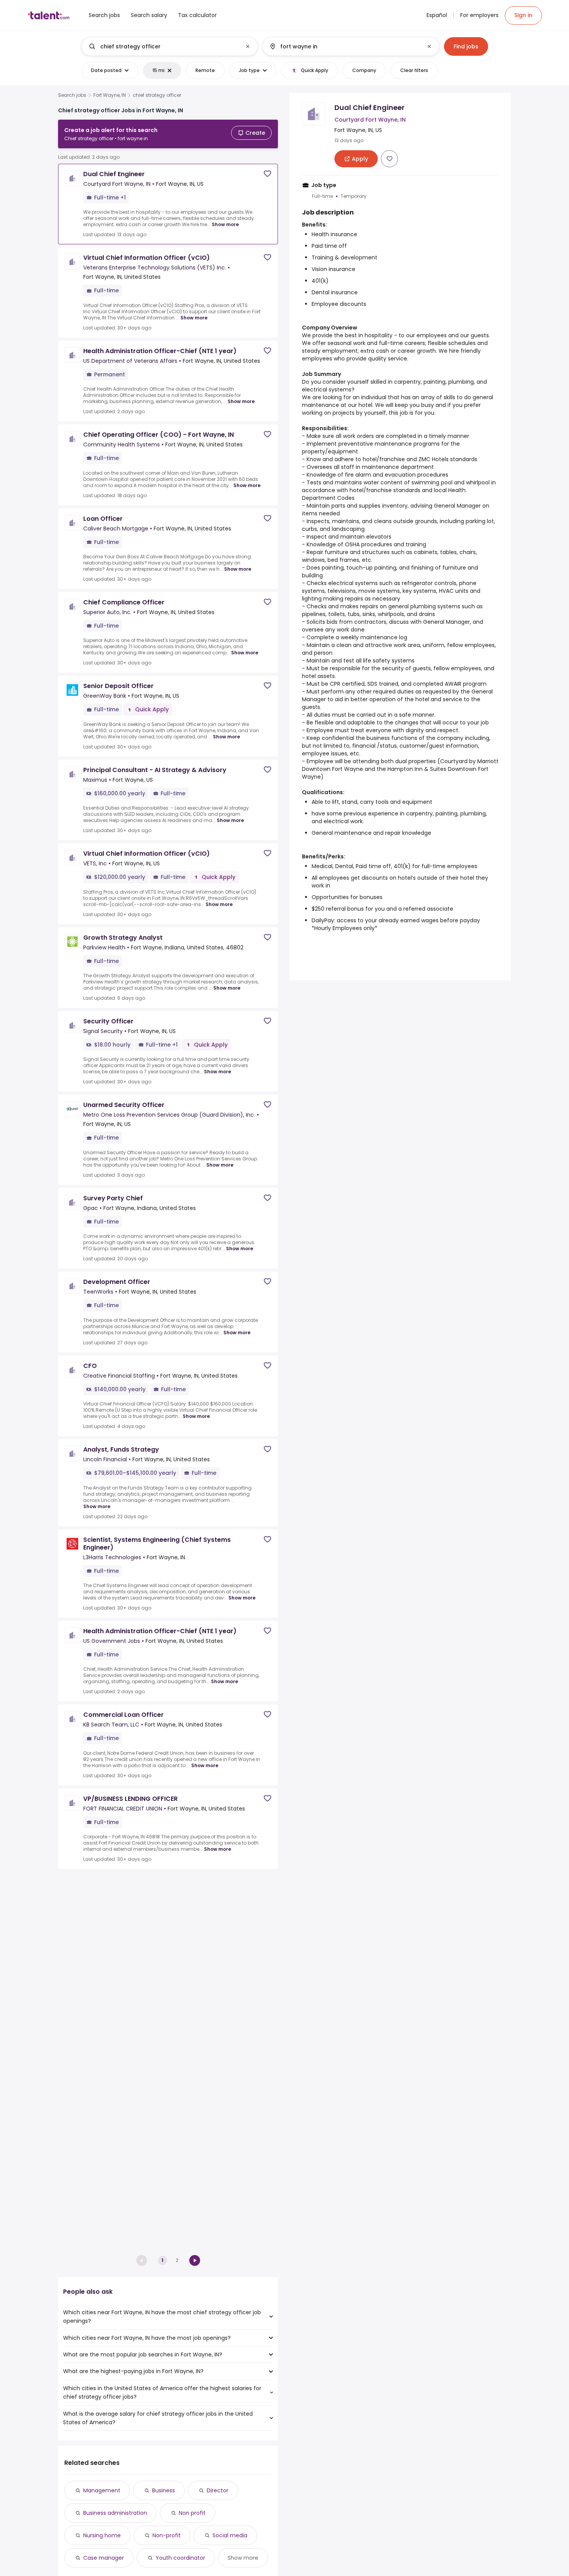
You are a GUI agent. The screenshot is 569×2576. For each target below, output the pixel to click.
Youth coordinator (180, 2558)
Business (164, 2490)
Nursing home (102, 2535)
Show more (225, 224)
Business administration (115, 2513)
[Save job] (267, 174)
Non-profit (167, 2535)
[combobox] (169, 46)
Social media (230, 2535)
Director (218, 2490)
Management (102, 2490)
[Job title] (163, 46)
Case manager (104, 2558)
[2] (195, 2260)
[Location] (344, 46)
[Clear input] (248, 46)
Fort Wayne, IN (110, 95)
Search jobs (72, 95)
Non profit (192, 2513)
